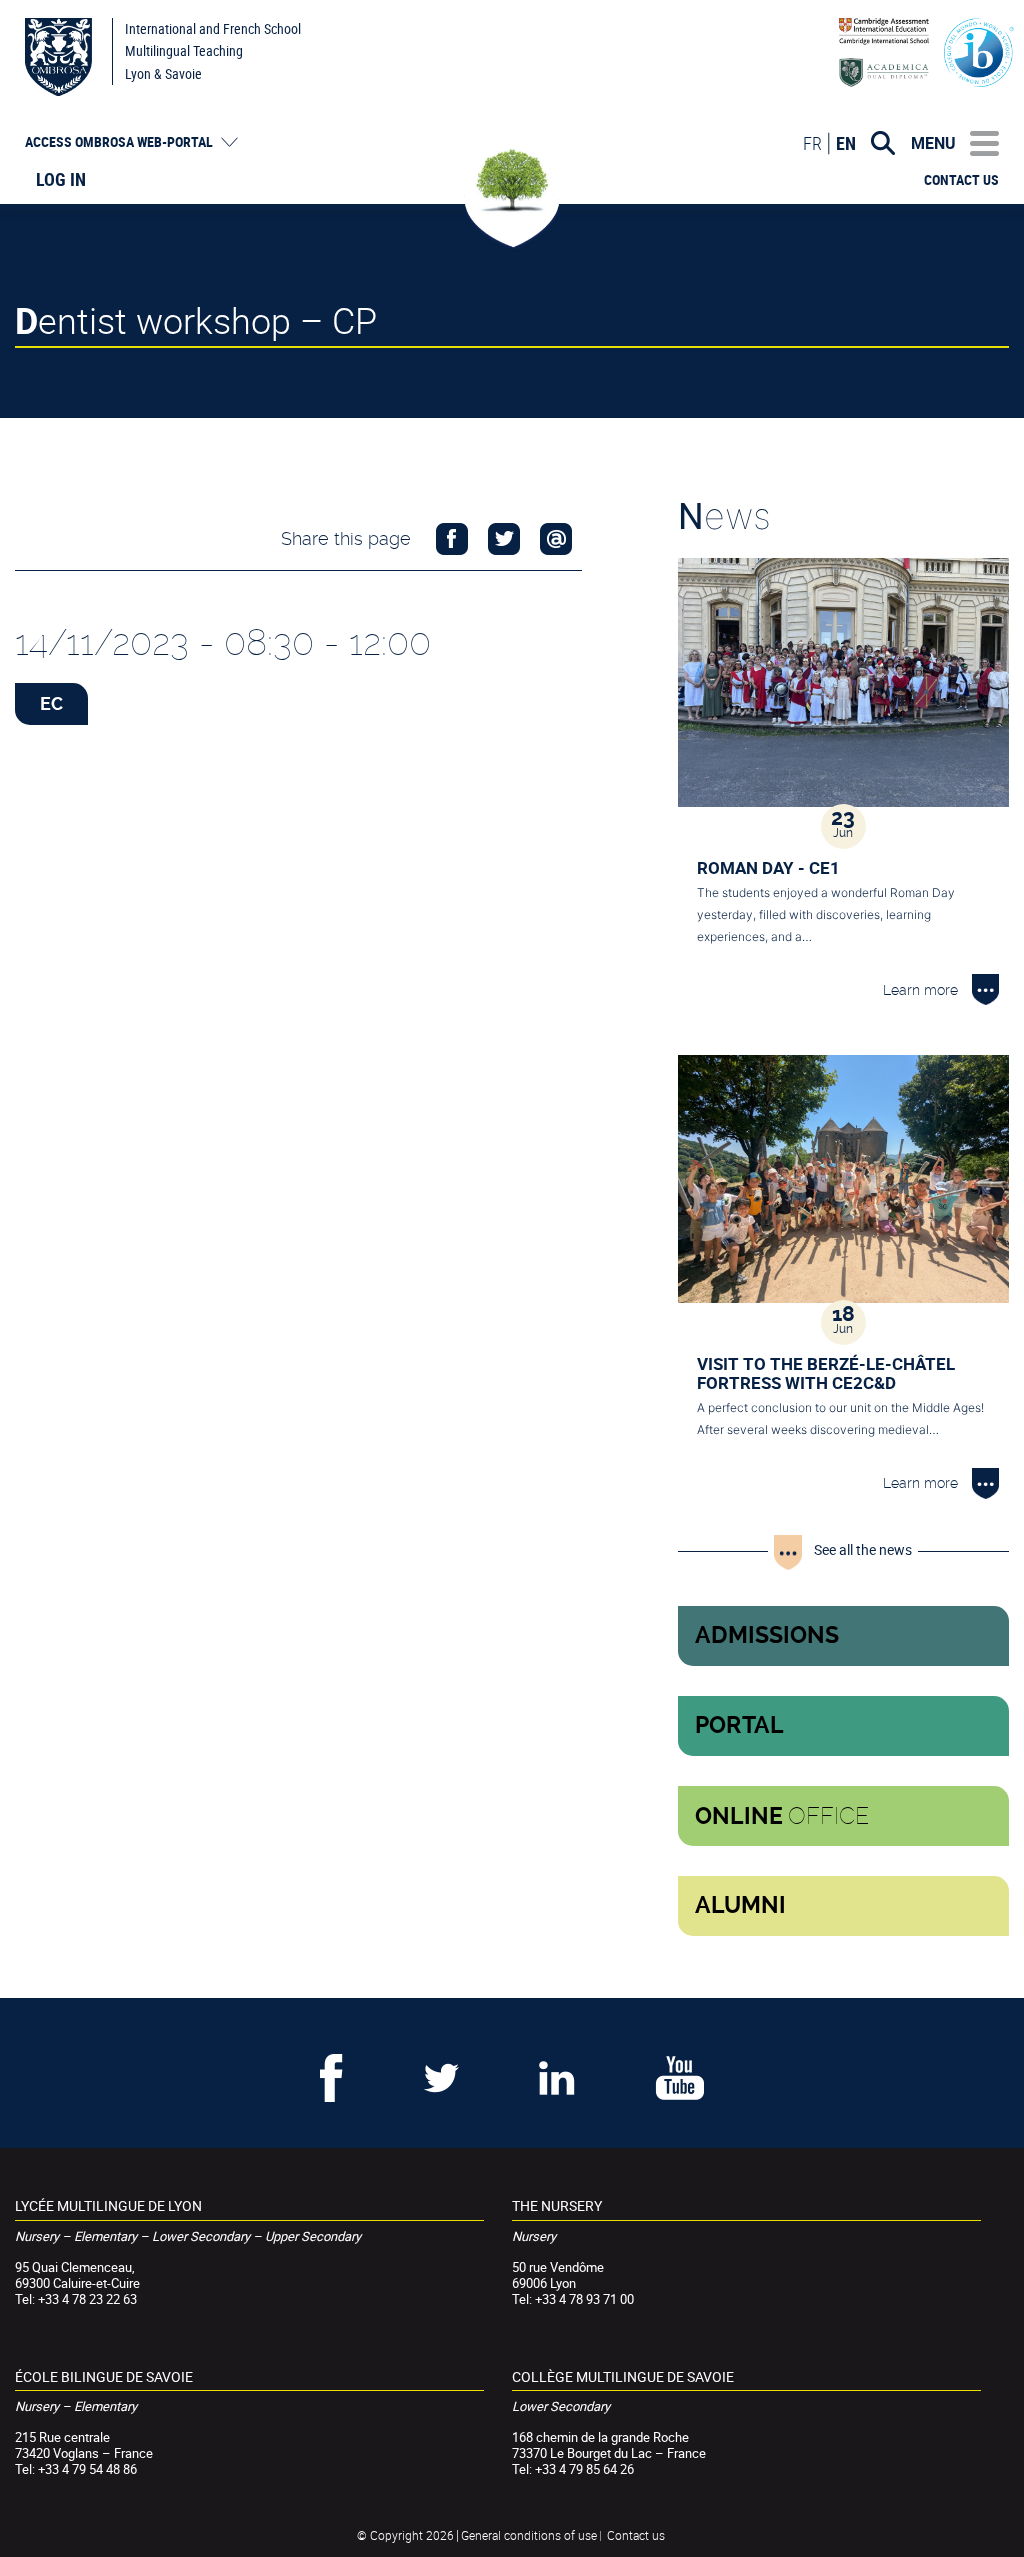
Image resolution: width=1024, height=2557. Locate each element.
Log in (61, 179)
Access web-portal (119, 142)
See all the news (863, 1549)
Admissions (767, 1635)
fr (812, 143)
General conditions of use (529, 2535)
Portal (739, 1725)
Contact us (961, 180)
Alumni (740, 1905)
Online (782, 1816)
